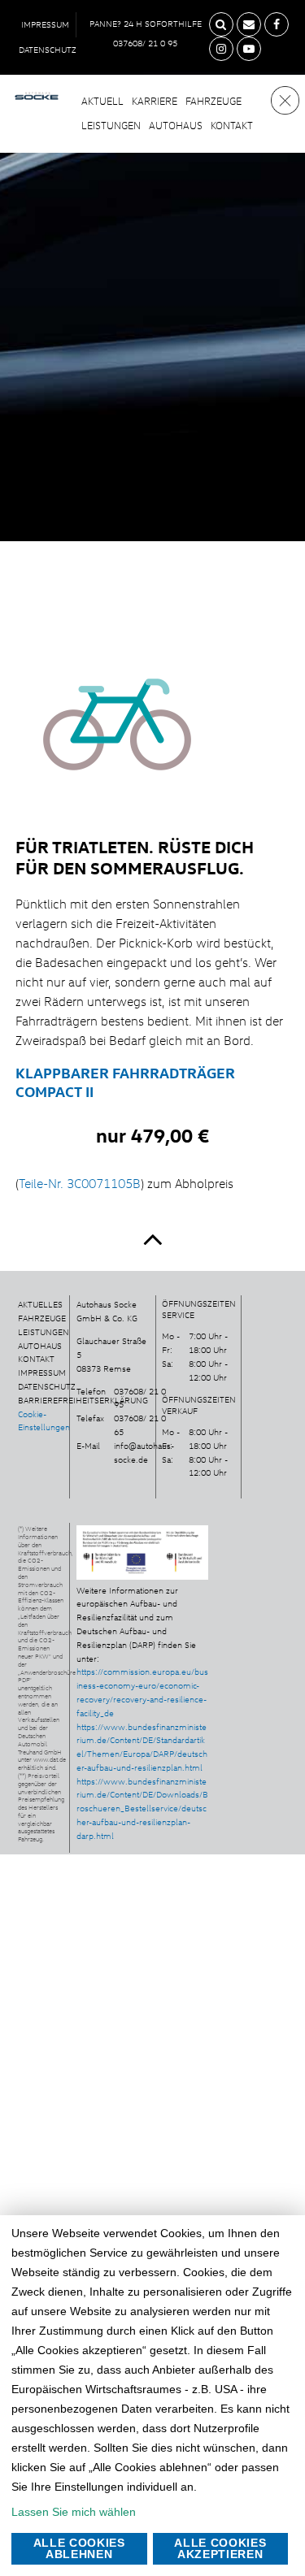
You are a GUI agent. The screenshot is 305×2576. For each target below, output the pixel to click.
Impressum (42, 1373)
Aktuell (102, 101)
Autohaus (176, 125)
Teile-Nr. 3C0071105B (80, 1183)
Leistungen (111, 125)
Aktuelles (40, 1304)
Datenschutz (47, 1386)
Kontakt (232, 125)
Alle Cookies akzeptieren (220, 2548)
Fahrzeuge (213, 101)
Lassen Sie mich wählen (74, 2512)
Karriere (155, 101)
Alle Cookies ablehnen (79, 2548)
